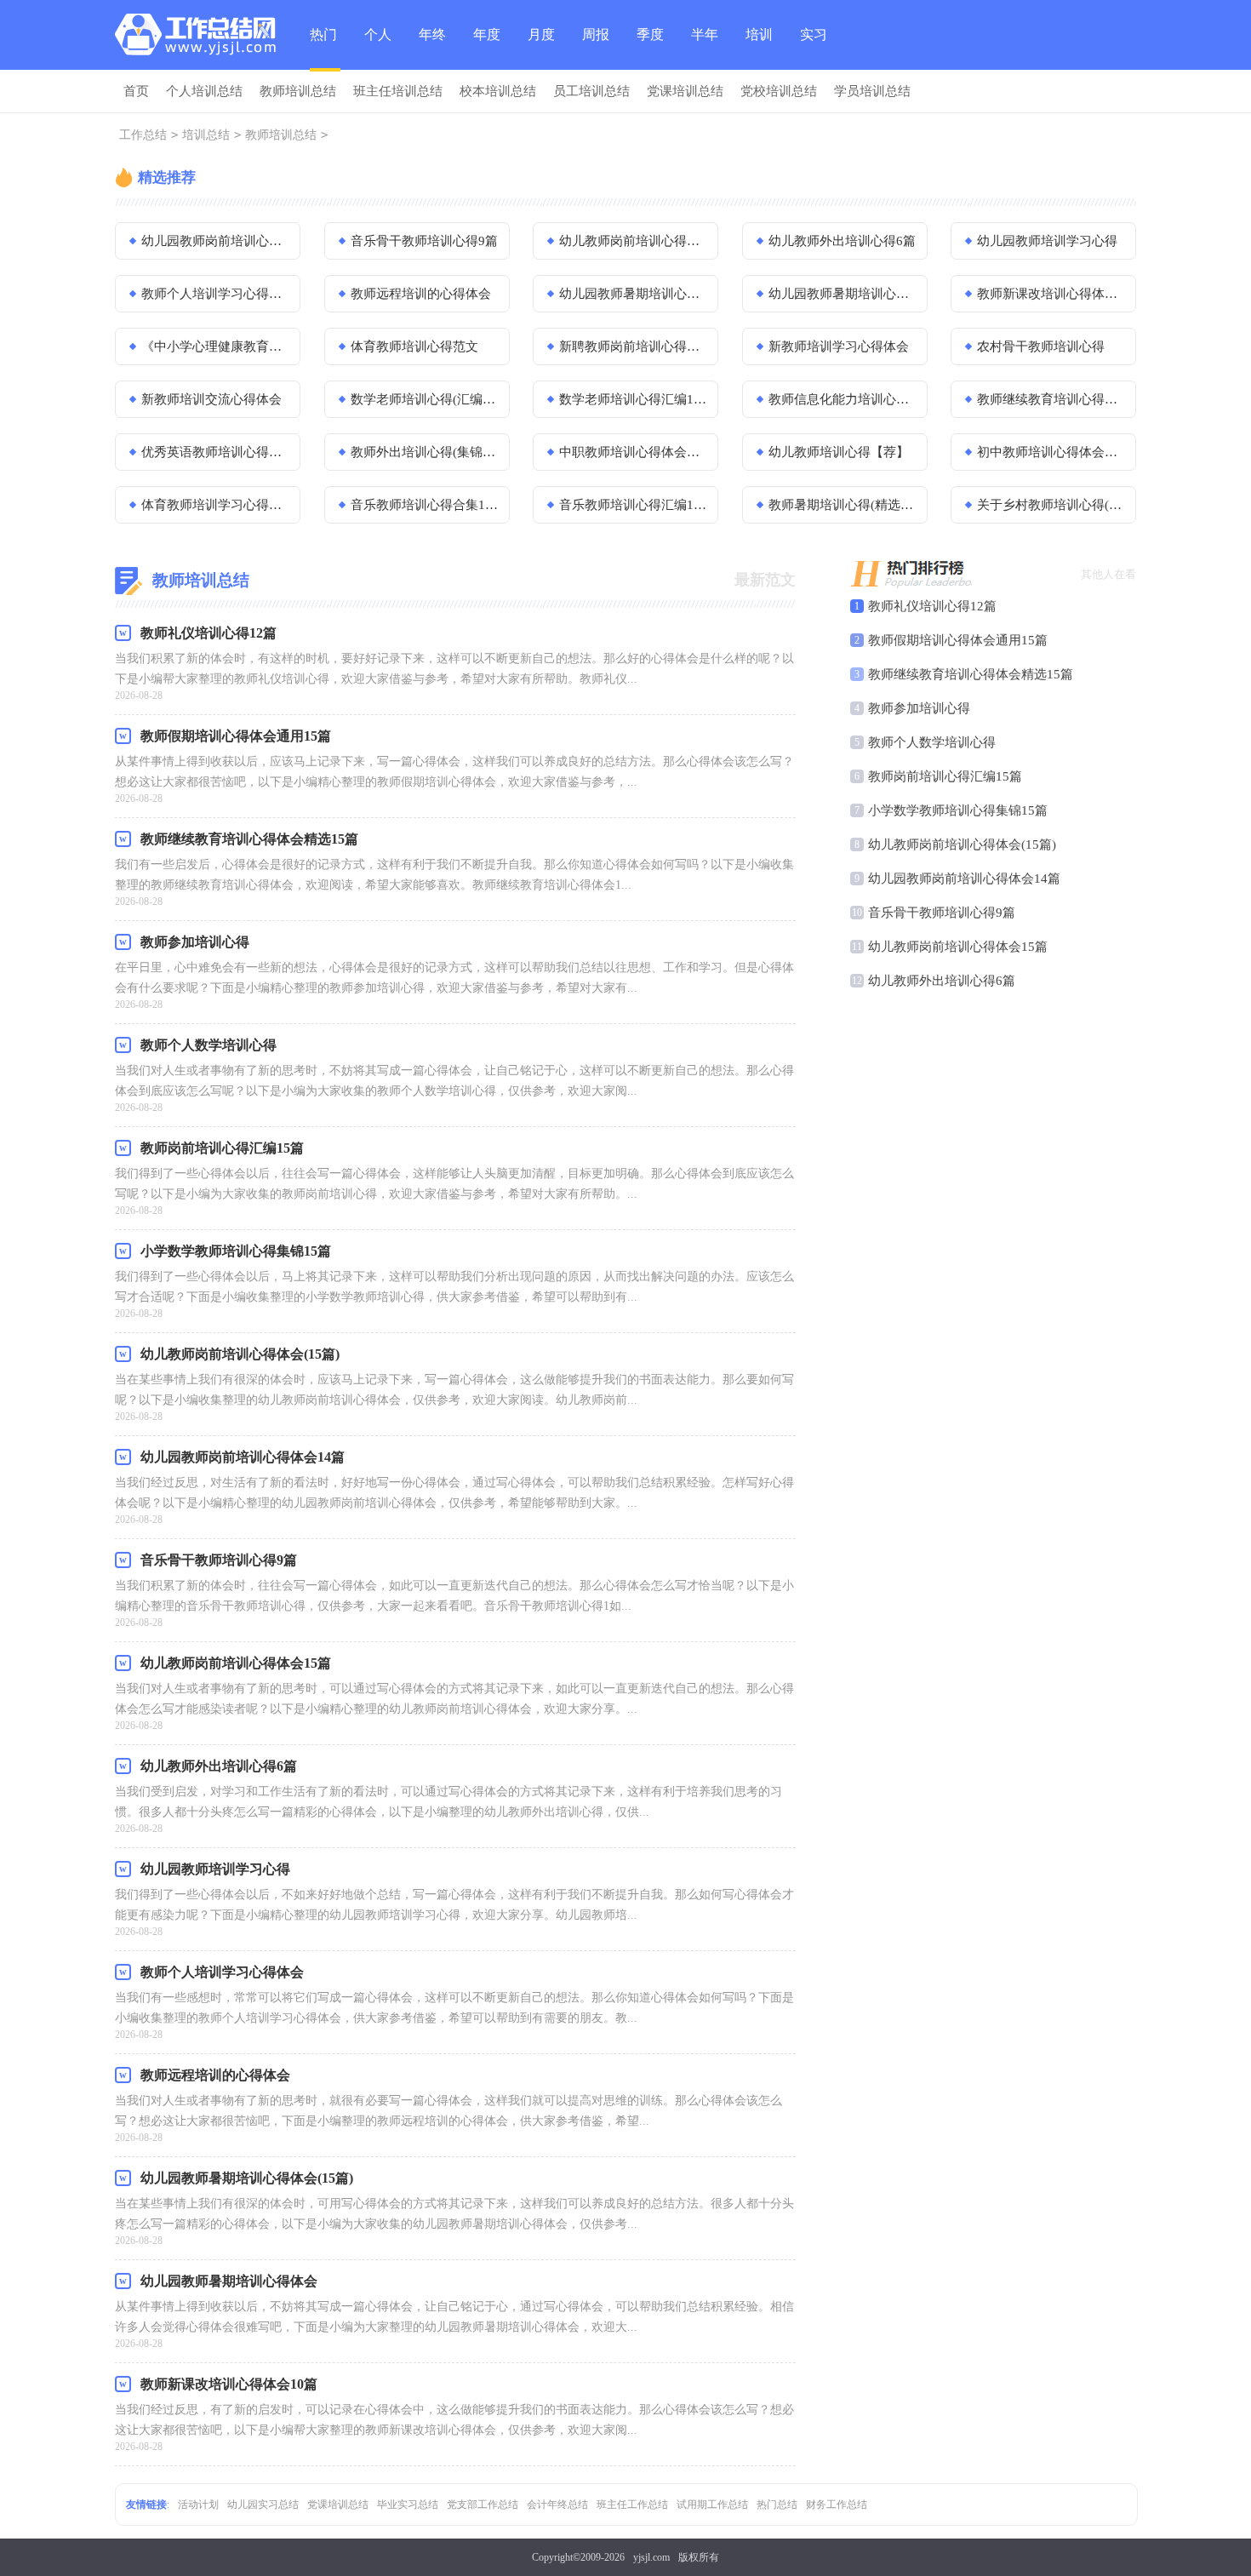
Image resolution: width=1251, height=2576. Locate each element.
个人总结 (378, 49)
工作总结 (143, 135)
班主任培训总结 (398, 91)
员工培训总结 (591, 91)
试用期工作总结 (712, 2504)
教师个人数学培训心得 (932, 742)
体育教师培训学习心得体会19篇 (215, 505)
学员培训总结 (872, 91)
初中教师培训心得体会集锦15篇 (1051, 452)
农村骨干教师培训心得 (1041, 346)
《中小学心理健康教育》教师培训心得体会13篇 (215, 346)
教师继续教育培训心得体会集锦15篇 (1051, 399)
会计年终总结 (557, 2504)
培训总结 (759, 49)
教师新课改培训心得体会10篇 (1051, 294)
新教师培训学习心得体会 (839, 346)
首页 (136, 91)
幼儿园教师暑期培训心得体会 (843, 294)
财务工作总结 (837, 2504)
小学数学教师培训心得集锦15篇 (958, 810)
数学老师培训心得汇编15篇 (633, 399)
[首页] (200, 38)
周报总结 (596, 49)
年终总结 (432, 49)
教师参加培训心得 (919, 708)
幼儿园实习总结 (263, 2504)
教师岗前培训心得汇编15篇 (945, 776)
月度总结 (541, 49)
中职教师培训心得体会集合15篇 (633, 452)
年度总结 (487, 49)
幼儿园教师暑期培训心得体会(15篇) (633, 294)
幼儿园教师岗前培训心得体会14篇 (215, 241)
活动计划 (198, 2504)
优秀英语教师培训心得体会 (215, 452)
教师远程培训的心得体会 (421, 294)
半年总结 (705, 49)
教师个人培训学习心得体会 (215, 294)
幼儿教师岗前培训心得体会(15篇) (962, 844)
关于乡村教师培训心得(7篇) (1051, 505)
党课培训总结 (685, 91)
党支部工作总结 (483, 2504)
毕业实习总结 (408, 2504)
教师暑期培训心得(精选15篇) (843, 505)
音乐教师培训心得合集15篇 (425, 505)
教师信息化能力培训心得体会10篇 (843, 399)
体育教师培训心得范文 (414, 346)
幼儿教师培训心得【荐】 (839, 452)
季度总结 (650, 49)
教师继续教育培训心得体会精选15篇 (971, 674)
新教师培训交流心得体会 (211, 399)
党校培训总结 (779, 91)
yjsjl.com (651, 2557)
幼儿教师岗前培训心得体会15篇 (633, 241)
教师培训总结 (298, 91)
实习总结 (814, 49)
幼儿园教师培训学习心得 (1047, 241)
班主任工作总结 (632, 2504)
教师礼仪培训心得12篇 (932, 606)
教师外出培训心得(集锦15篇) (425, 452)
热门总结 (323, 49)
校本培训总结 (498, 91)
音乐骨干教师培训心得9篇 (424, 241)
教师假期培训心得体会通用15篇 (958, 640)
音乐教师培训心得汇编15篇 (633, 505)
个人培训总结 (204, 91)
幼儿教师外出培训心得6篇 (842, 241)
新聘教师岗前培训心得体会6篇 (633, 346)
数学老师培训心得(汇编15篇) (425, 399)
